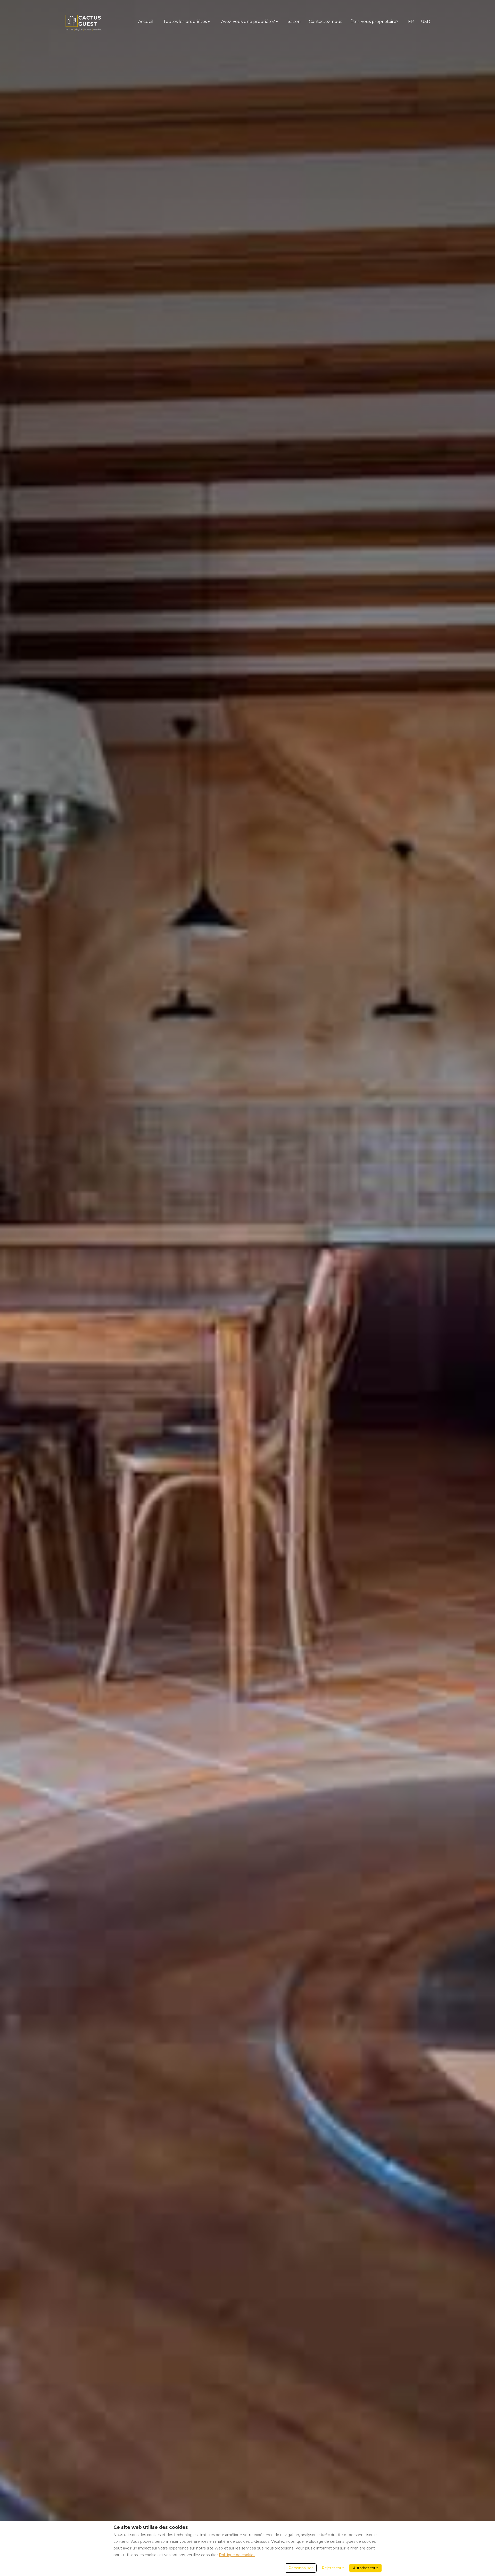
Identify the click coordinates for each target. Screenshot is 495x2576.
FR (411, 22)
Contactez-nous (325, 22)
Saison (294, 22)
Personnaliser (301, 2568)
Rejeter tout (333, 2568)
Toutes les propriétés (187, 22)
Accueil (146, 22)
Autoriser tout (365, 2568)
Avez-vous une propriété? (250, 22)
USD (426, 22)
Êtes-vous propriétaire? (374, 22)
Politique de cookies (237, 2555)
